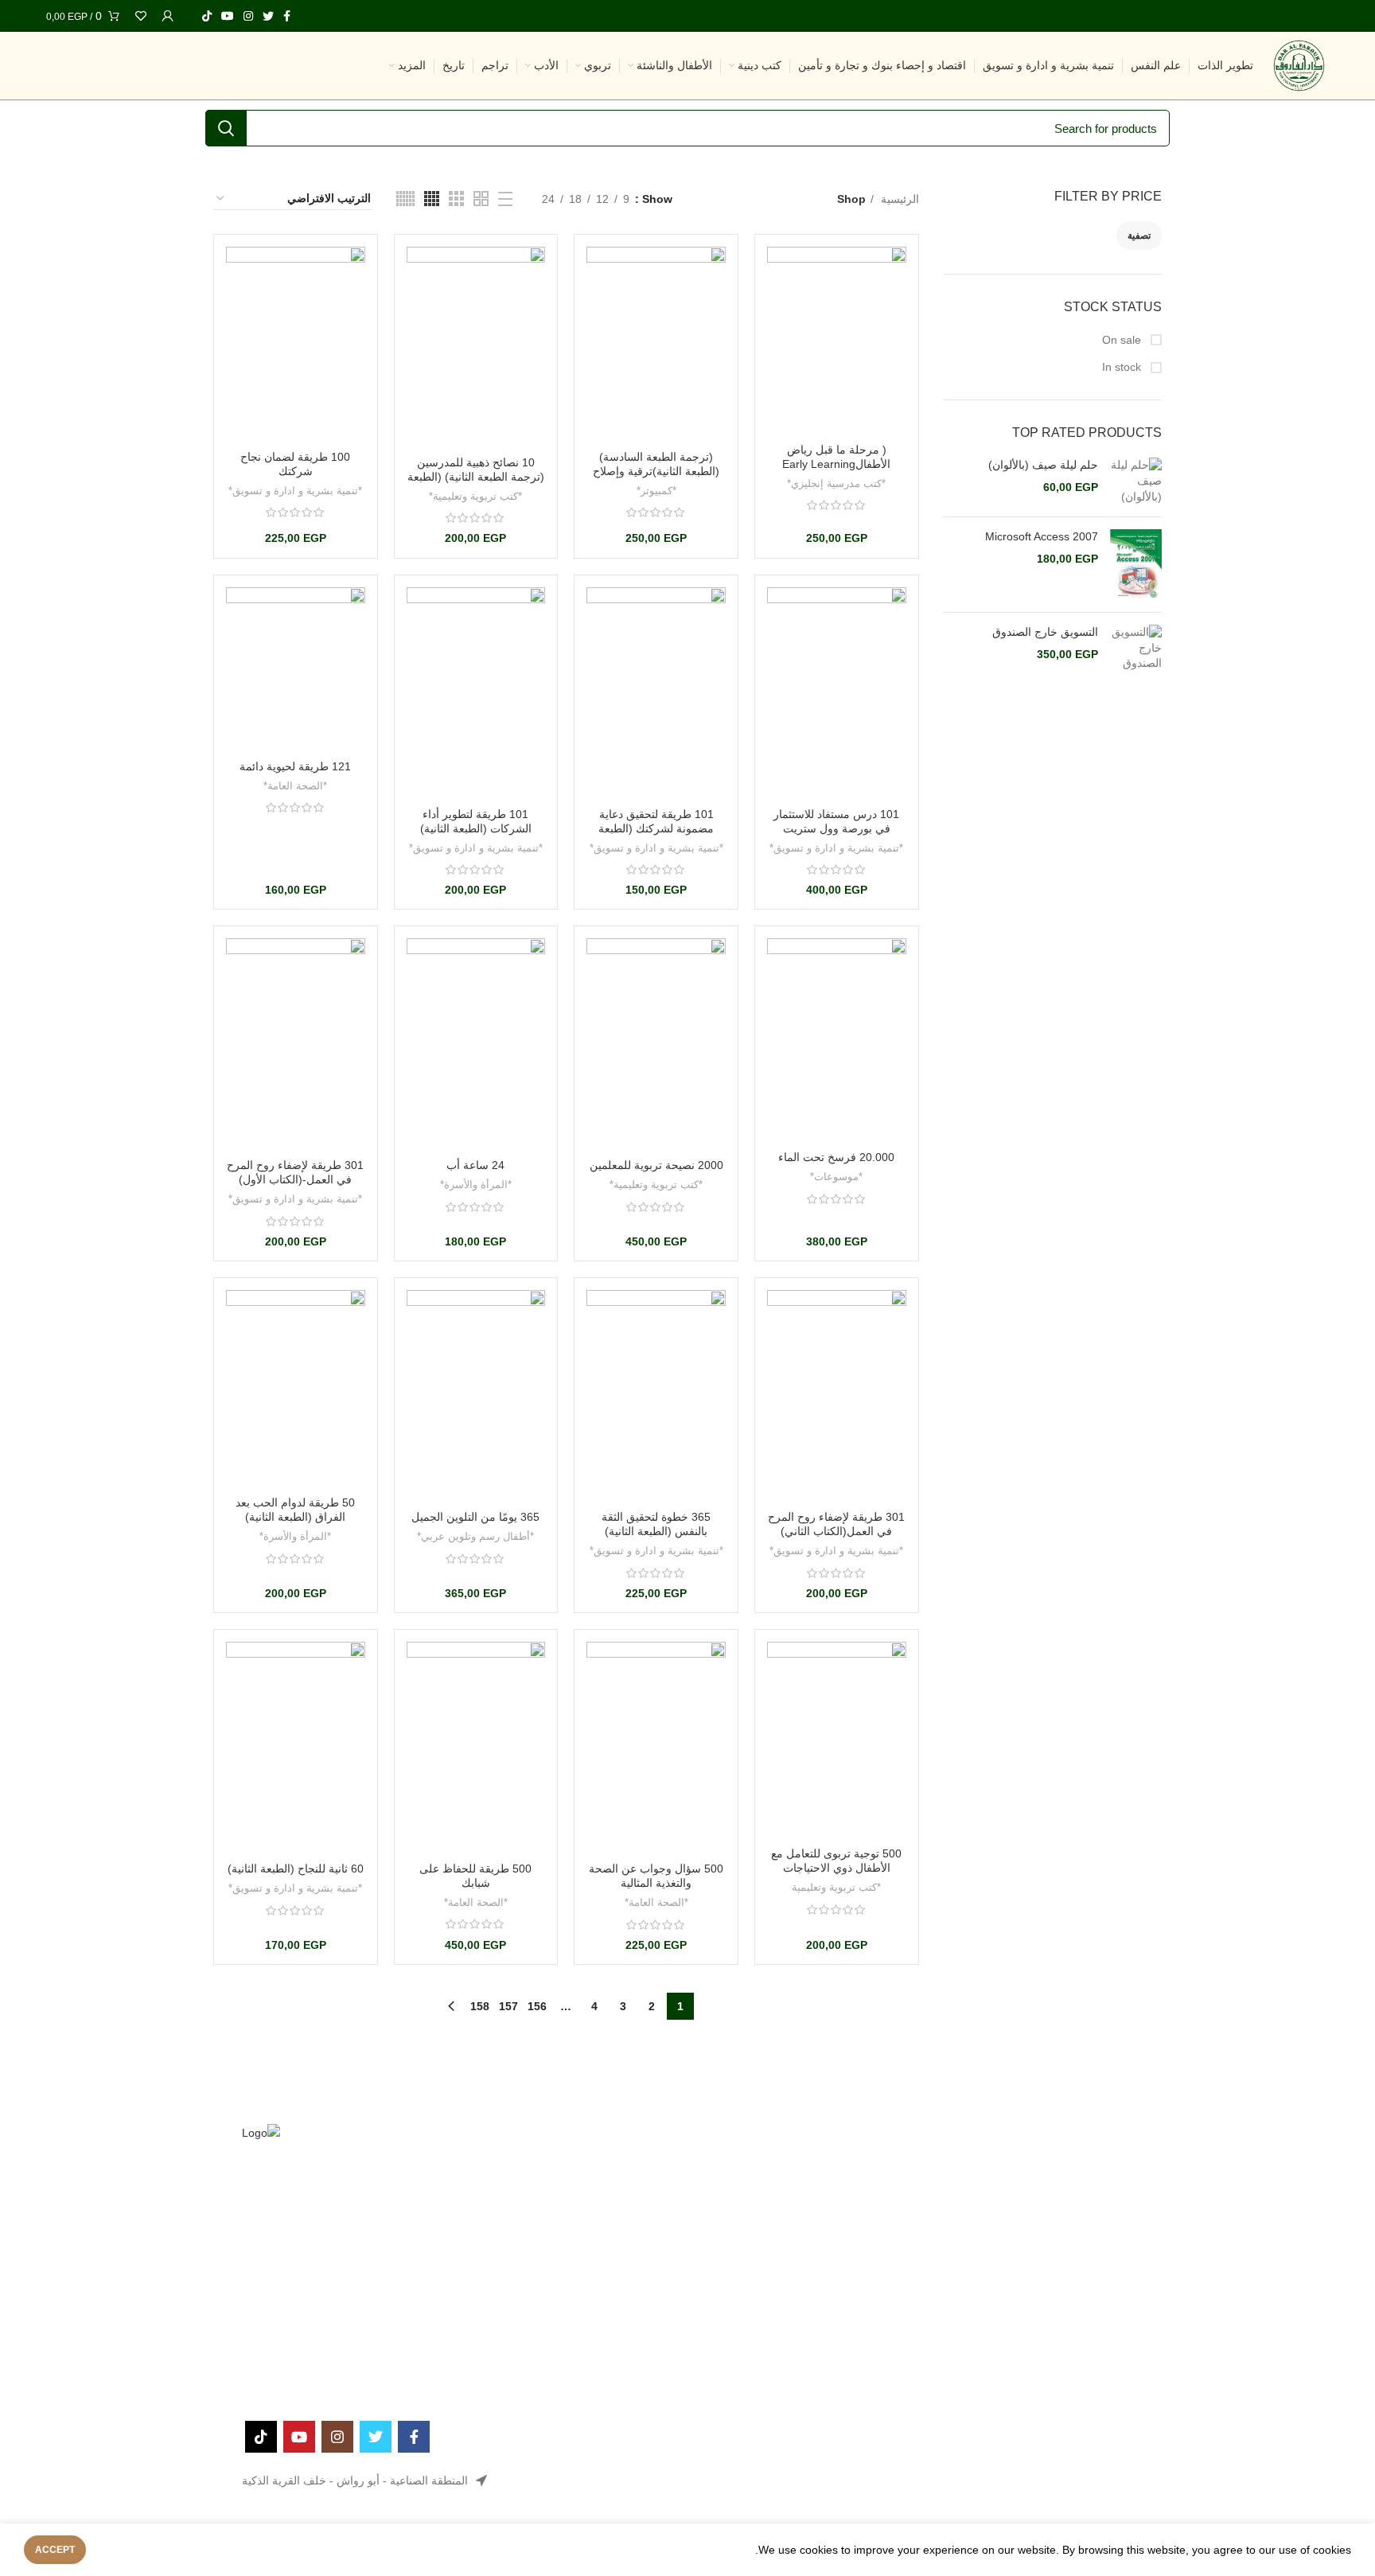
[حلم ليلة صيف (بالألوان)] (1136, 481)
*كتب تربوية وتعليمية (836, 1887)
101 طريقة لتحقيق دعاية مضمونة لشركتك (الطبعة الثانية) (656, 828)
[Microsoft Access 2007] (1136, 565)
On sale (1123, 340)
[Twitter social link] (268, 16)
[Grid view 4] (432, 199)
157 (508, 2006)
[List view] (505, 199)
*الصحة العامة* (295, 786)
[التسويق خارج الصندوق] (1136, 648)
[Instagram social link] (248, 16)
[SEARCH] (226, 128)
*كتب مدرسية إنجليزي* (836, 483)
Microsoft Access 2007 (1042, 536)
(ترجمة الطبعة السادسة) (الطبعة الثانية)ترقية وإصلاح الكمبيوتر (656, 471)
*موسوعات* (836, 1177)
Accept (55, 2550)
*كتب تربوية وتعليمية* (475, 496)
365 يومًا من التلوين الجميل (475, 1517)
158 (480, 2006)
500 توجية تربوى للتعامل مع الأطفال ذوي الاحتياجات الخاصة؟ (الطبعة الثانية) (836, 1868)
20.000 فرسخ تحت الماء (836, 1157)
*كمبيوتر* (656, 491)
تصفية (1139, 236)
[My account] (168, 16)
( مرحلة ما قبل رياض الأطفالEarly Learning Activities (836, 464)
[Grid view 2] (481, 199)
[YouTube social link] (228, 16)
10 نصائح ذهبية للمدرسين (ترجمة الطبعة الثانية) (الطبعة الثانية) (476, 477)
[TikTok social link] (207, 16)
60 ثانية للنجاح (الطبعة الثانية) (296, 1869)
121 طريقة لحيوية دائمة (295, 766)
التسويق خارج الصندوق (1045, 632)
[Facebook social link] (287, 16)
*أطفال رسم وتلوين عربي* (475, 1536)
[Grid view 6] (405, 199)
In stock (1123, 367)
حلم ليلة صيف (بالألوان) (1043, 465)
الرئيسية (898, 199)
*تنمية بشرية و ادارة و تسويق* (295, 491)
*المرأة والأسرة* (476, 1185)
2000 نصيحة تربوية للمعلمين (656, 1165)
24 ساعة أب (475, 1165)
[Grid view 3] (456, 199)
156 (537, 2006)
